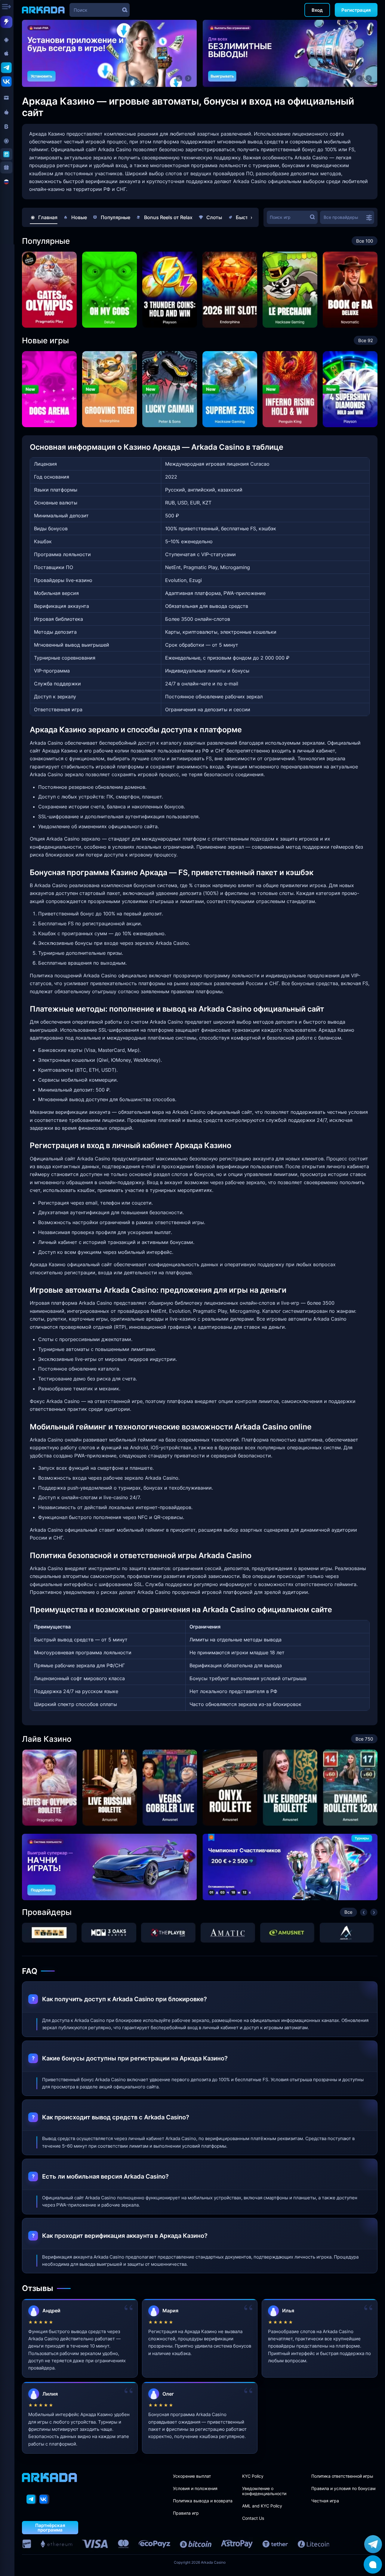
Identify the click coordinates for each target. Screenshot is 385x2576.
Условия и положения (195, 2488)
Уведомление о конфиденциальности (264, 2491)
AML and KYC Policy (262, 2506)
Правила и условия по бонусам (343, 2488)
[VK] (44, 2499)
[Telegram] (31, 2499)
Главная (48, 217)
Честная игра (325, 2501)
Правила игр (186, 2513)
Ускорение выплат (192, 2476)
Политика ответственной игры (342, 2476)
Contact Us (253, 2518)
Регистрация (356, 10)
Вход (317, 10)
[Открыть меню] (7, 7)
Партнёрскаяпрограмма (50, 2528)
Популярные (115, 217)
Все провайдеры (341, 217)
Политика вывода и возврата (203, 2501)
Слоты (214, 217)
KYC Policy (253, 2476)
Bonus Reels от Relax (168, 217)
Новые (79, 217)
